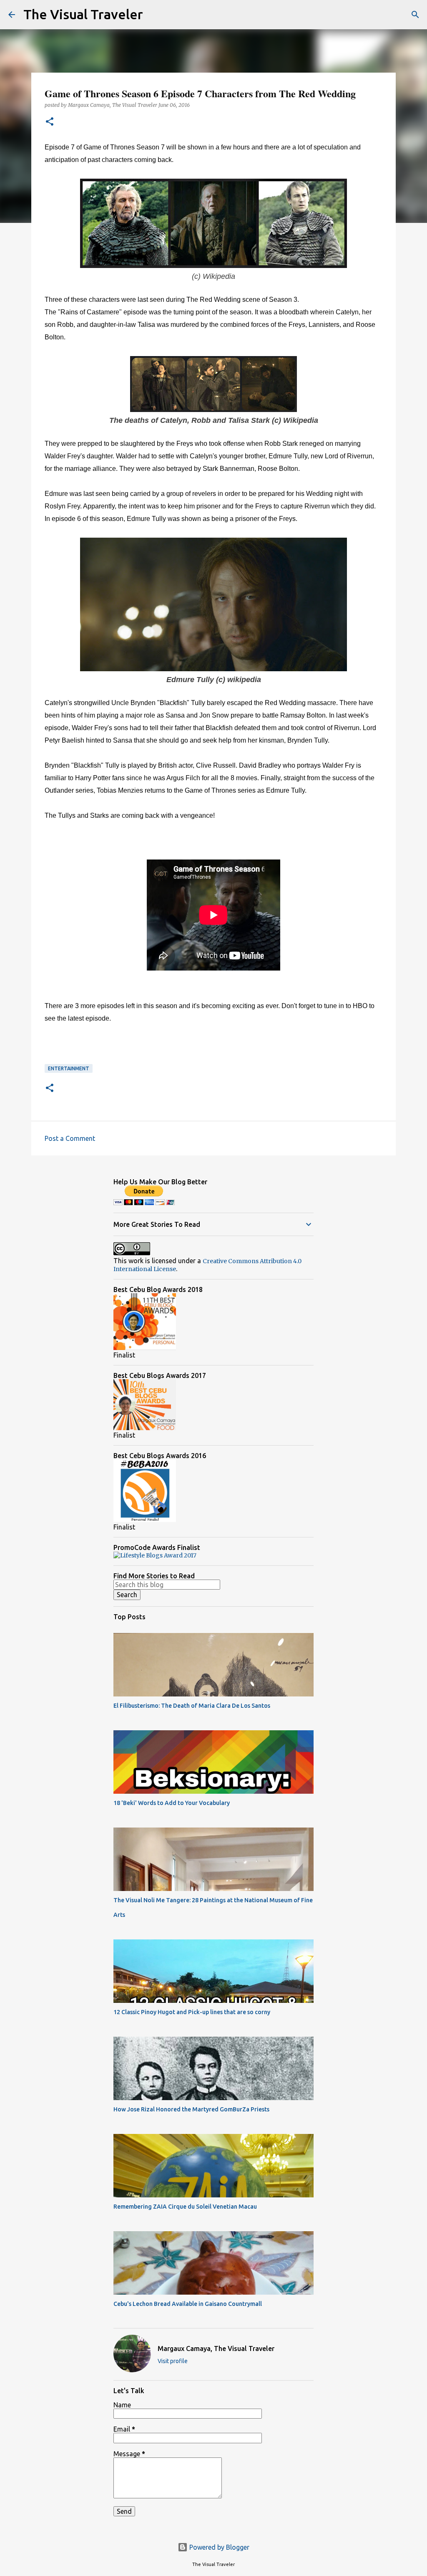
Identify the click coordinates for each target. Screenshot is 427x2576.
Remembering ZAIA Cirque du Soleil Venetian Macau (185, 2207)
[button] (50, 122)
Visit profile (173, 2361)
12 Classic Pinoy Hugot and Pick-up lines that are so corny (192, 2012)
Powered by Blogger (219, 2547)
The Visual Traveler (83, 14)
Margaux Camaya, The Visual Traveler (216, 2348)
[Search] (155, 15)
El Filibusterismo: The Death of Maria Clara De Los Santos (192, 1706)
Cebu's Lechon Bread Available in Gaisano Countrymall (188, 2304)
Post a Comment (70, 1138)
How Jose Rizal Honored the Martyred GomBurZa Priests (191, 2109)
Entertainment (69, 1068)
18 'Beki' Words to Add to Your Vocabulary (172, 1803)
